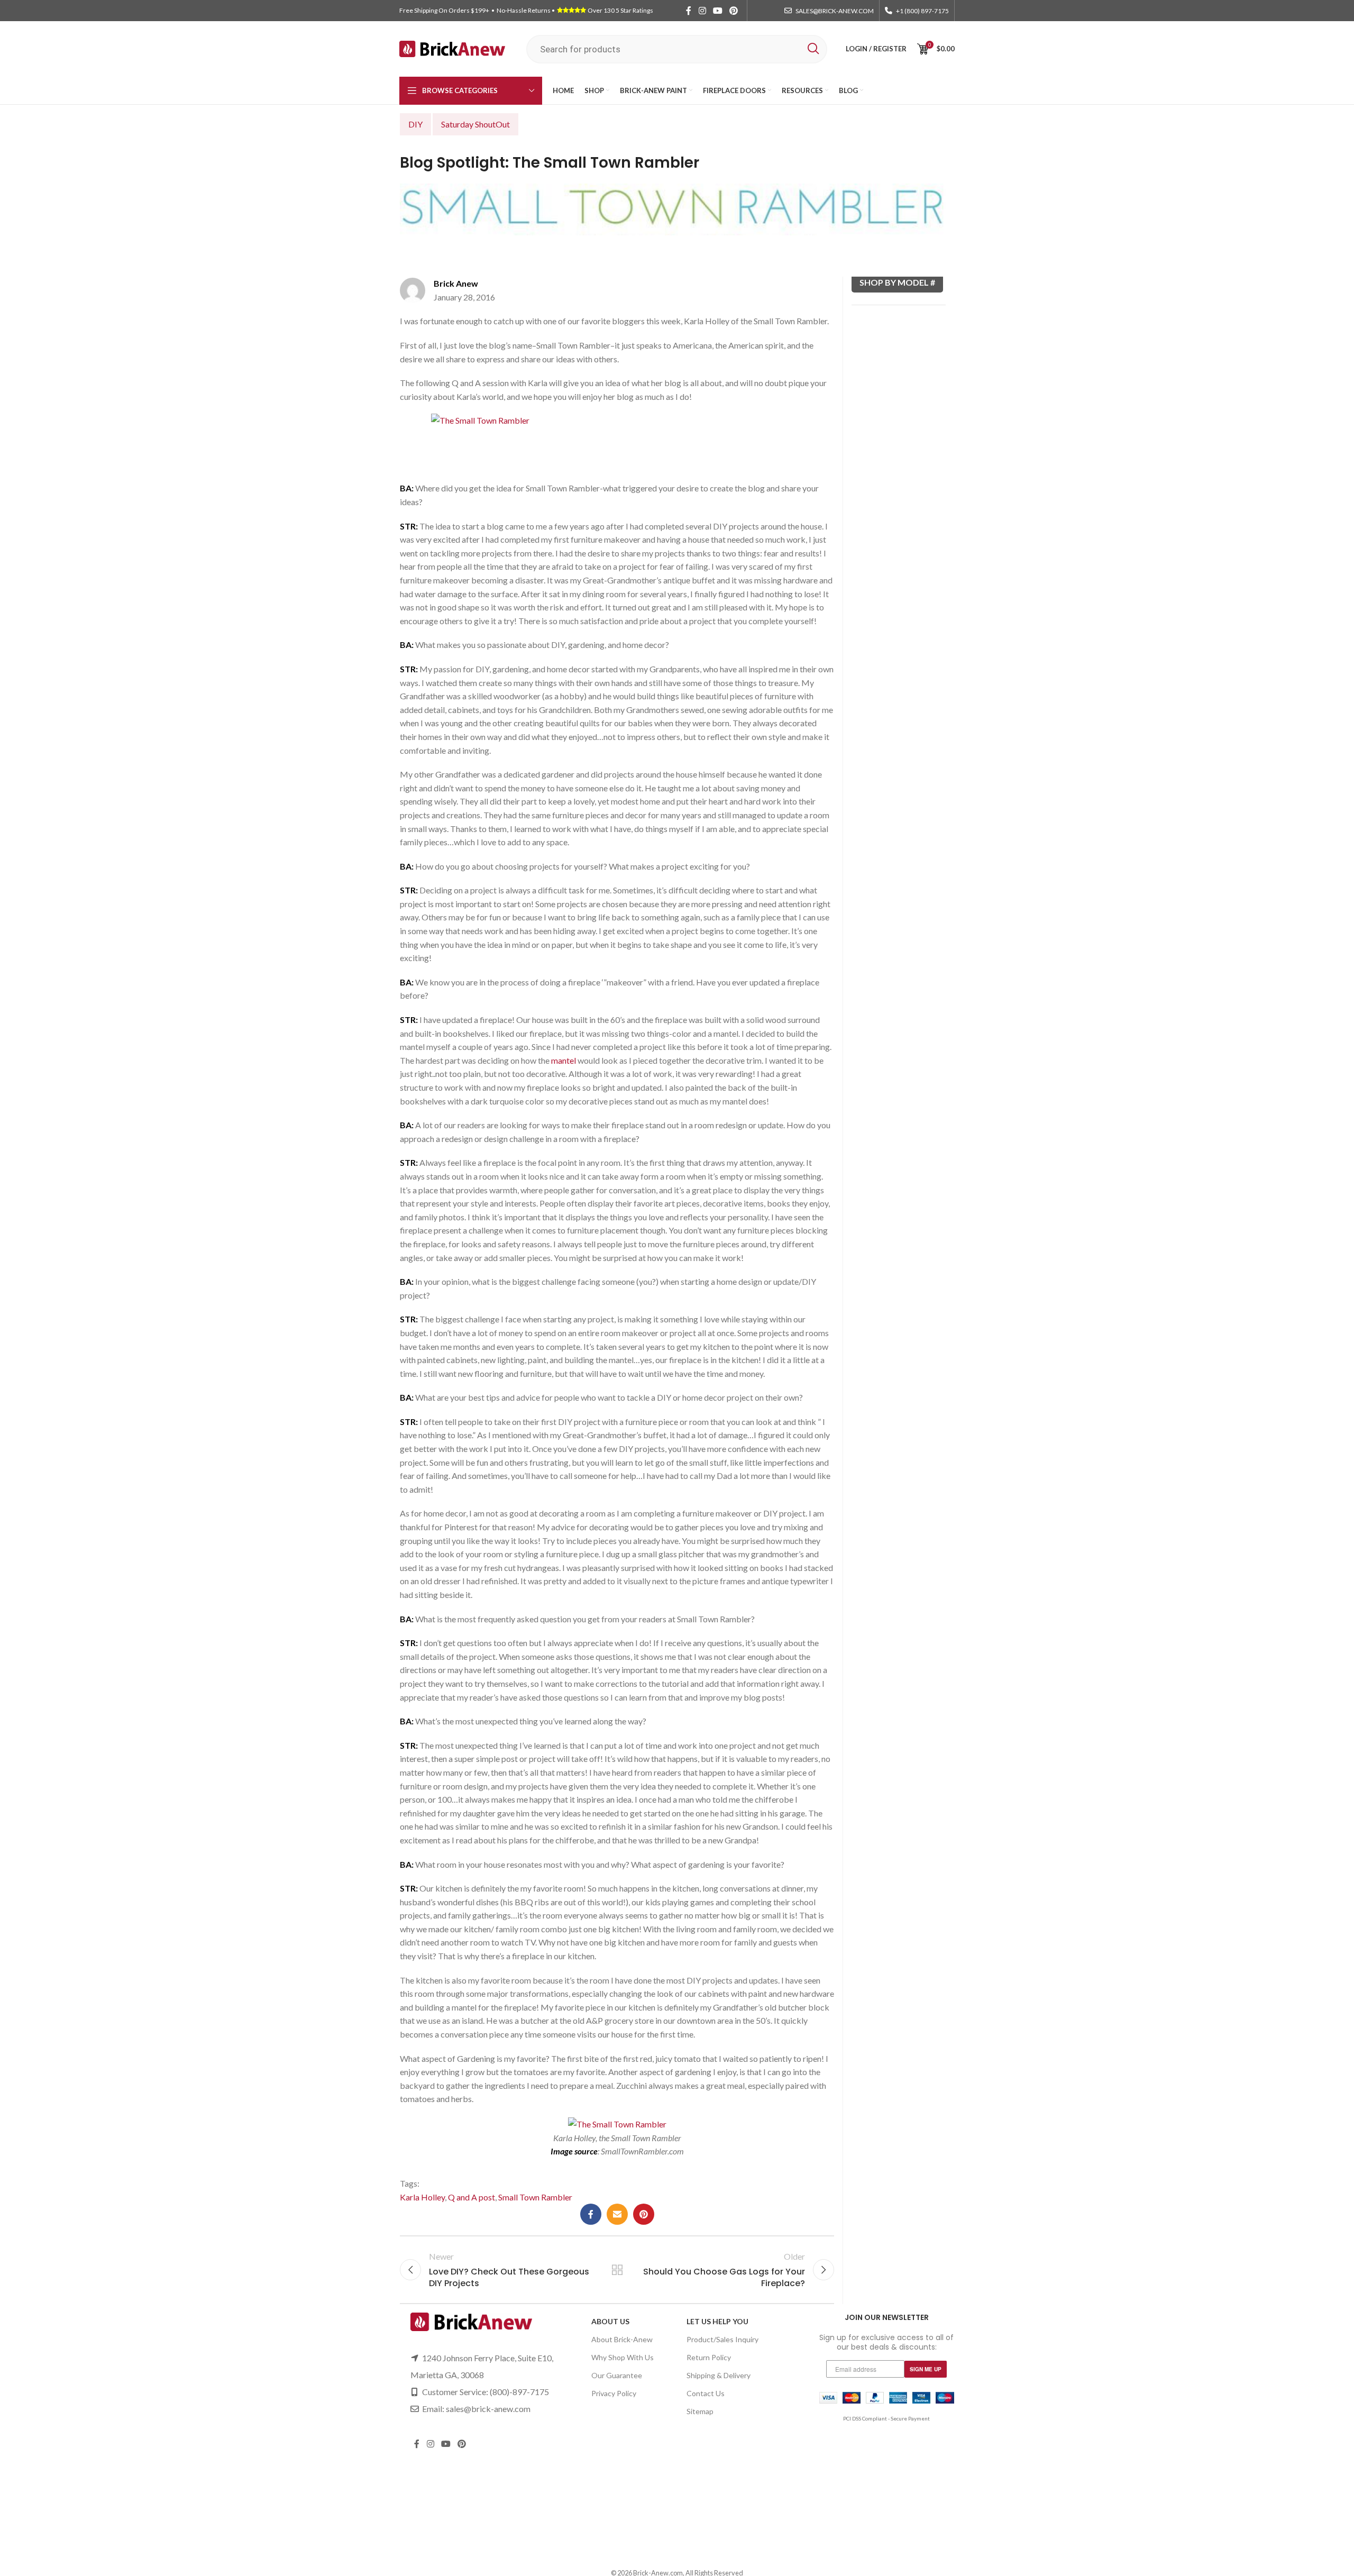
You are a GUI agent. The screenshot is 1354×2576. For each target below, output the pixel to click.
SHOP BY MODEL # (897, 282)
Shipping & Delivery (719, 2375)
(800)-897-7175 (519, 2392)
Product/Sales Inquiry (722, 2339)
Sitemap (700, 2411)
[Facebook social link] (689, 11)
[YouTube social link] (717, 11)
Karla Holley (422, 2197)
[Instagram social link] (702, 11)
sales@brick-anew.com (488, 2409)
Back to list (617, 2270)
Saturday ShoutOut (475, 124)
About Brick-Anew (622, 2339)
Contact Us (706, 2393)
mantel (564, 1060)
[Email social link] (617, 2214)
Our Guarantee (617, 2375)
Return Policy (709, 2357)
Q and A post (472, 2197)
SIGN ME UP (926, 2369)
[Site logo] (452, 48)
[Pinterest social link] (734, 11)
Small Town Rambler (535, 2197)
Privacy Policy (614, 2393)
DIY (415, 124)
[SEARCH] (813, 49)
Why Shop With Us (623, 2357)
